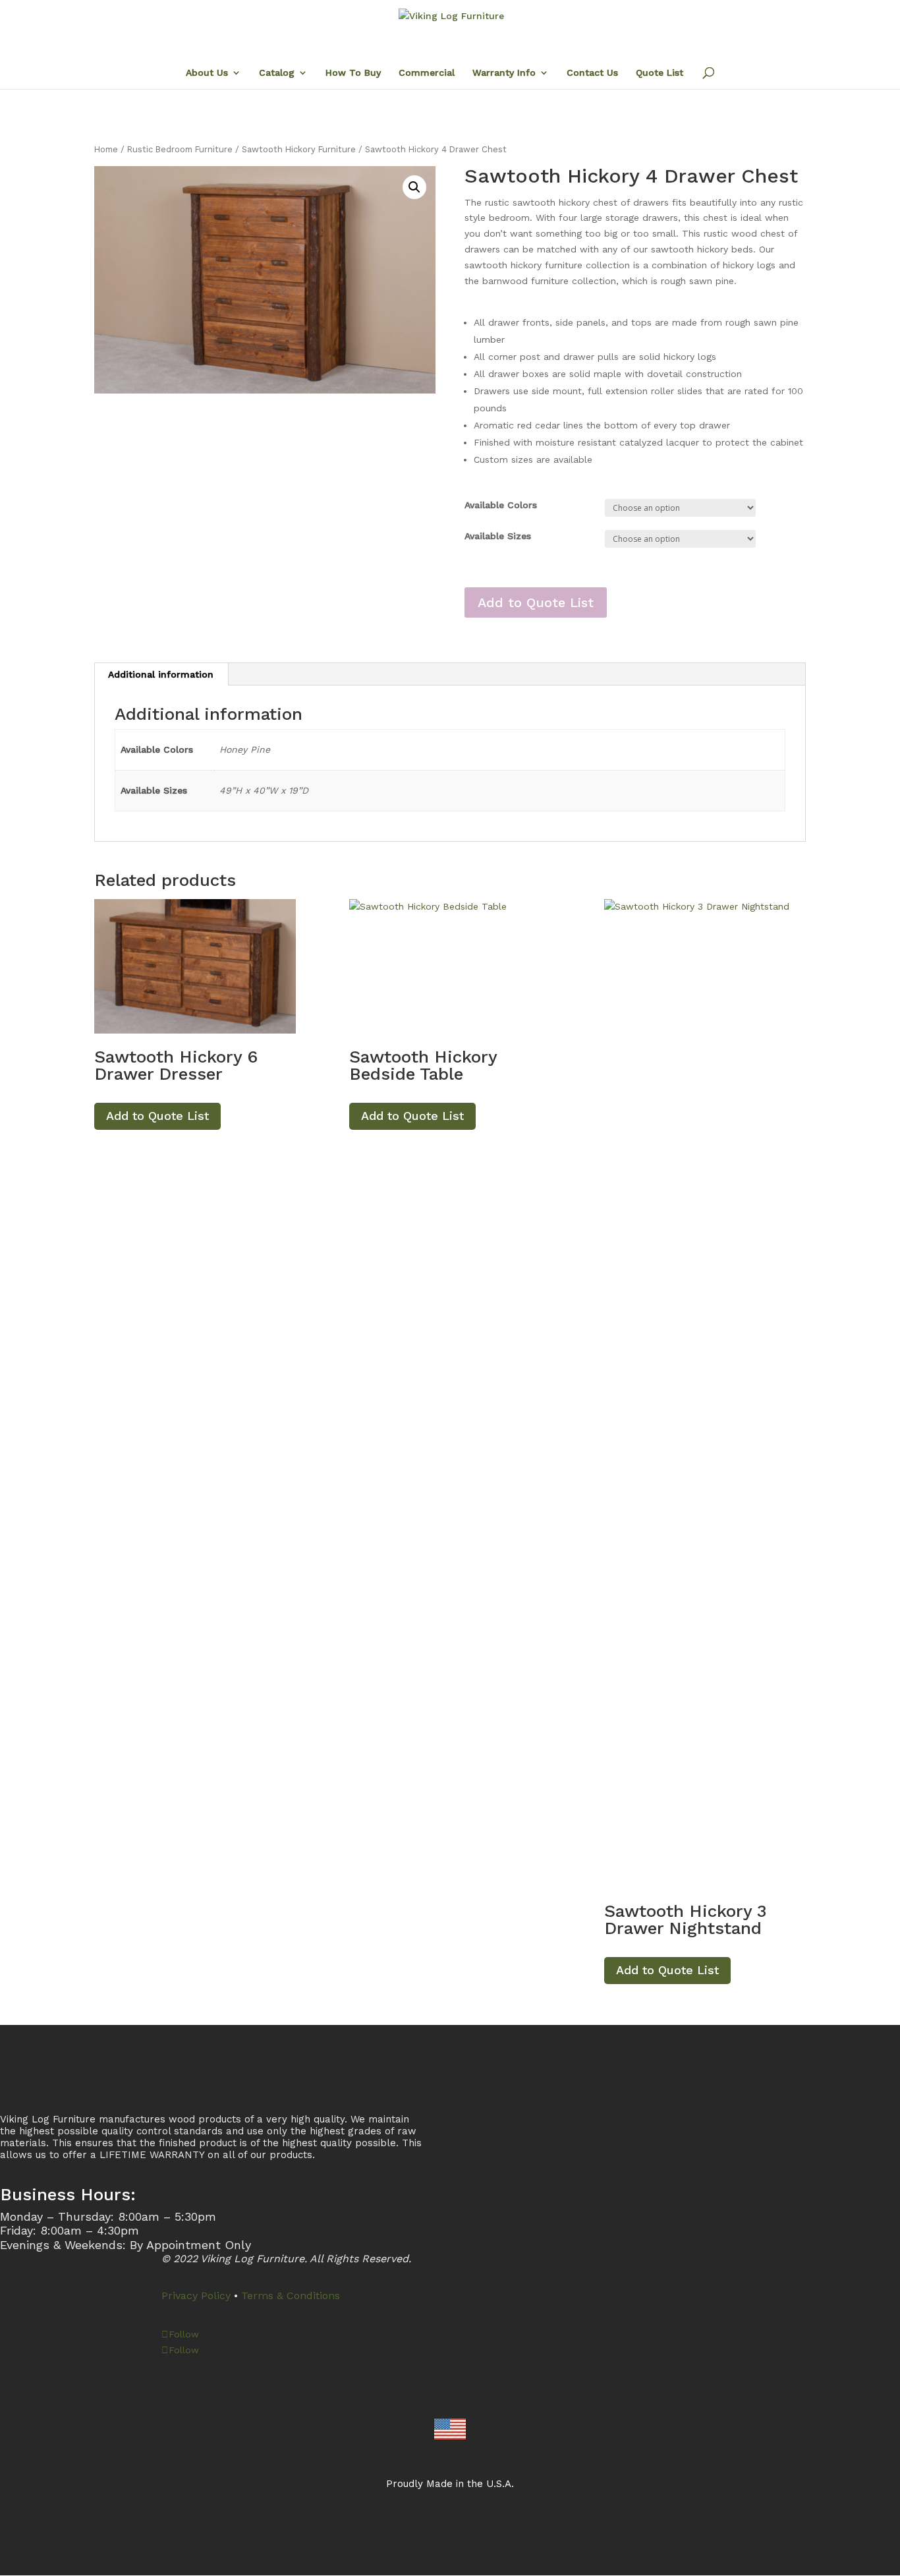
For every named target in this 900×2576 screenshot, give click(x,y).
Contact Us (592, 73)
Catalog (277, 73)
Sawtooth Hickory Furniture (299, 149)
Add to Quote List (536, 602)
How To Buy (353, 73)
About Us (207, 73)
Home (106, 149)
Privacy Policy (196, 2296)
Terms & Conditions (291, 2296)
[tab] (161, 674)
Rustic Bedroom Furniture (180, 149)
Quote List (660, 73)
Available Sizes (498, 536)
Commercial (427, 73)
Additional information (161, 674)
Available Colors (501, 505)
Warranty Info (504, 73)
